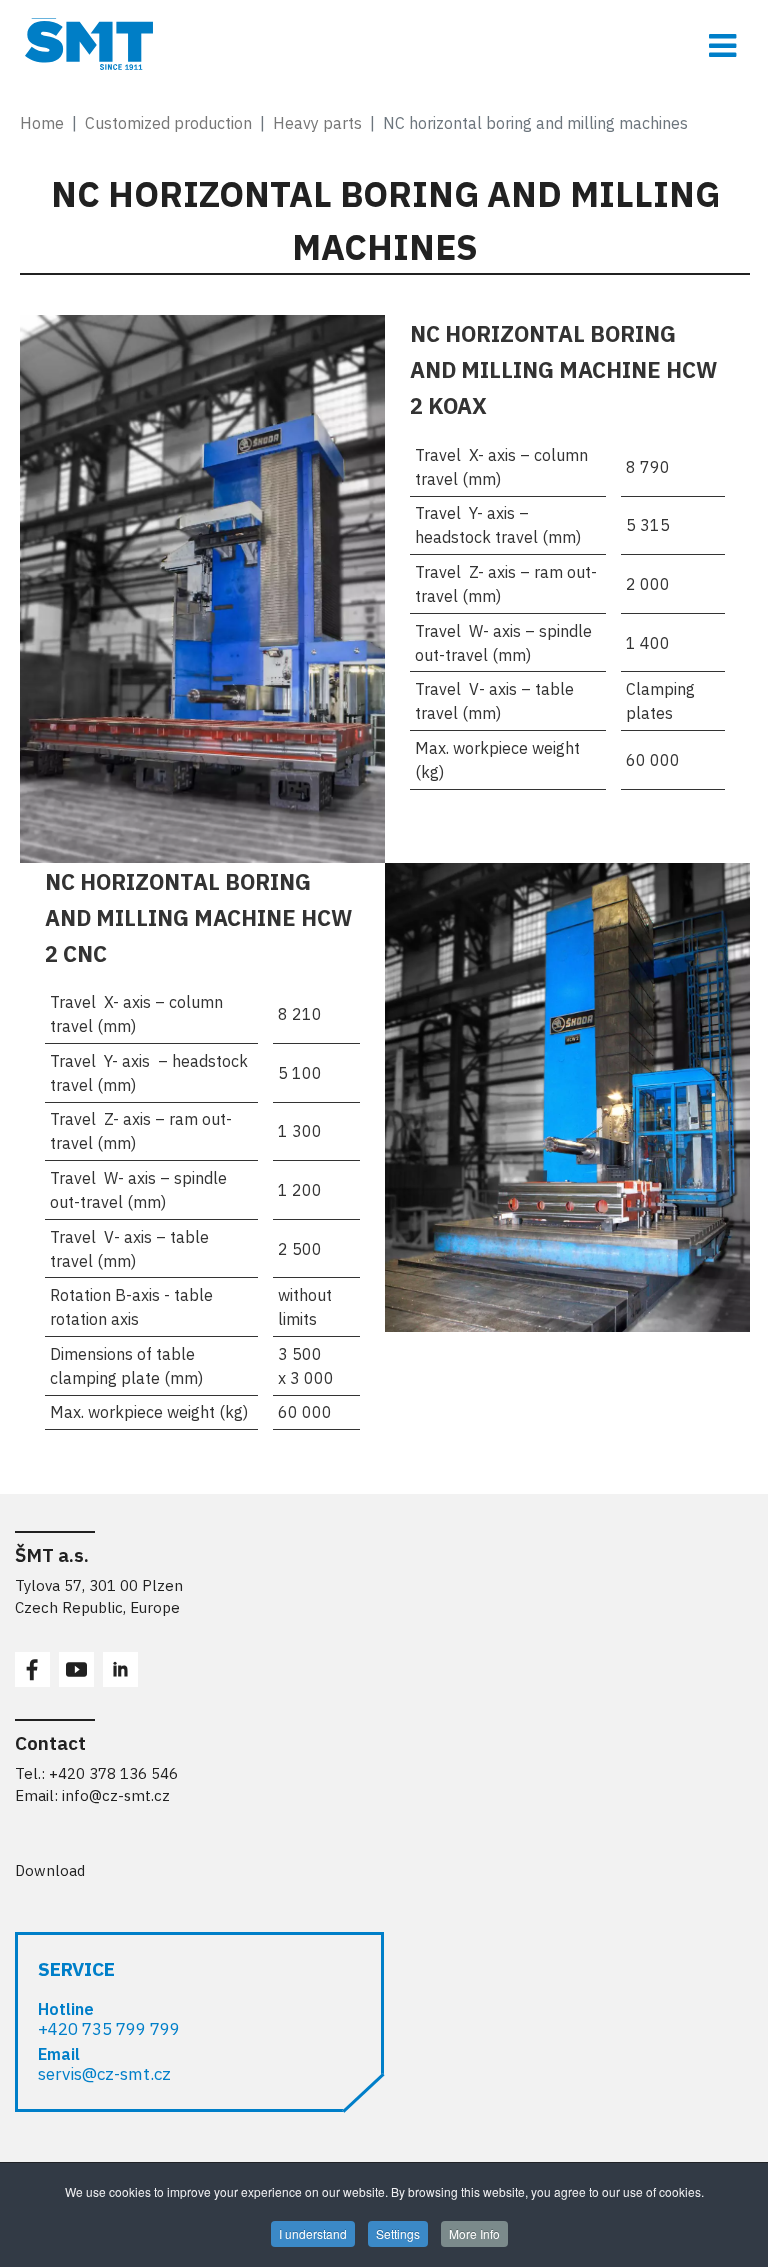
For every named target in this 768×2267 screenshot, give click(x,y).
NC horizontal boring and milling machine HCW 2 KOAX (563, 369)
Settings (398, 2233)
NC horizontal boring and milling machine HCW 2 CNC (198, 917)
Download (50, 1870)
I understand (313, 2233)
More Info (474, 2233)
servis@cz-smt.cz (104, 2074)
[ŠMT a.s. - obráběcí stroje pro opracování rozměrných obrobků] (384, 44)
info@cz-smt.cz (116, 1795)
